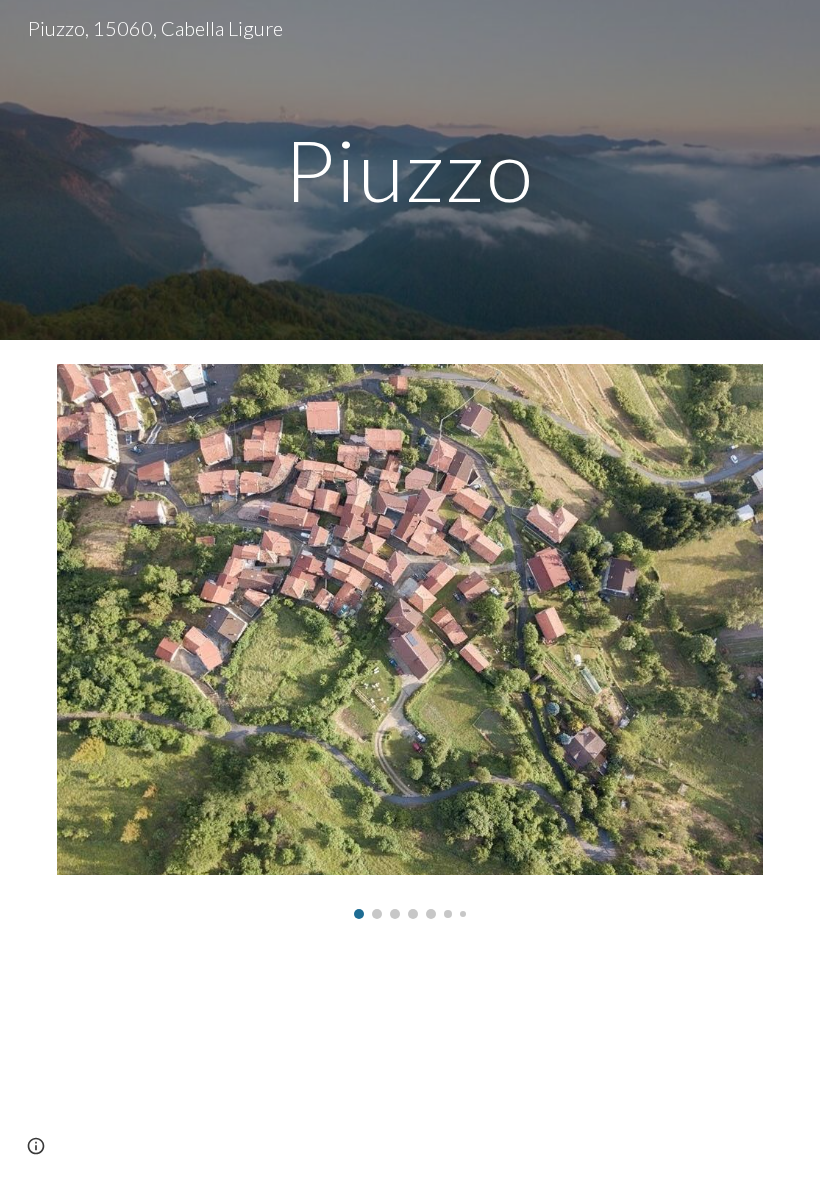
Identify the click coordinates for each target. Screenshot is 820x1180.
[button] (36, 1146)
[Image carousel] (410, 641)
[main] (410, 169)
